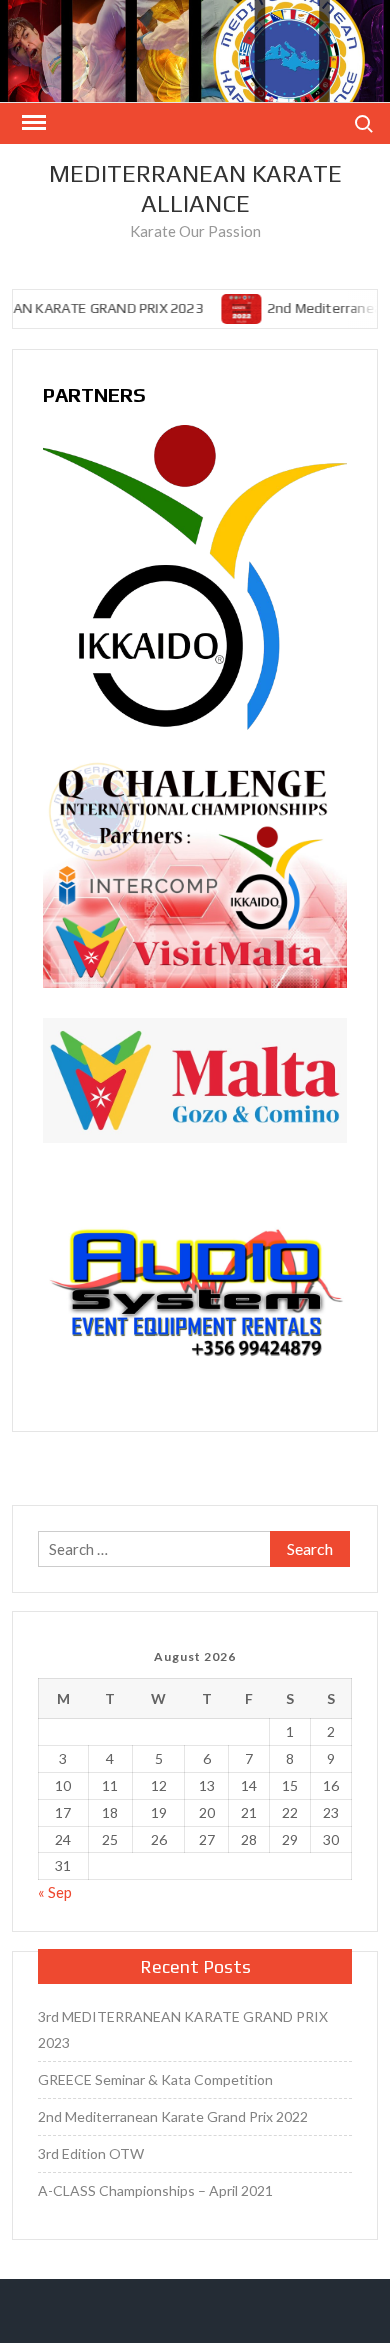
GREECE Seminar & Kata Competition (155, 2079)
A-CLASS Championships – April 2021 (155, 2190)
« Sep (55, 1892)
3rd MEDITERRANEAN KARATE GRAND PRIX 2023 (183, 2029)
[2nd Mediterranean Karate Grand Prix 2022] (238, 307)
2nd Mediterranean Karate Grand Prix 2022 (173, 2116)
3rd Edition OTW (91, 2153)
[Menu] (32, 123)
